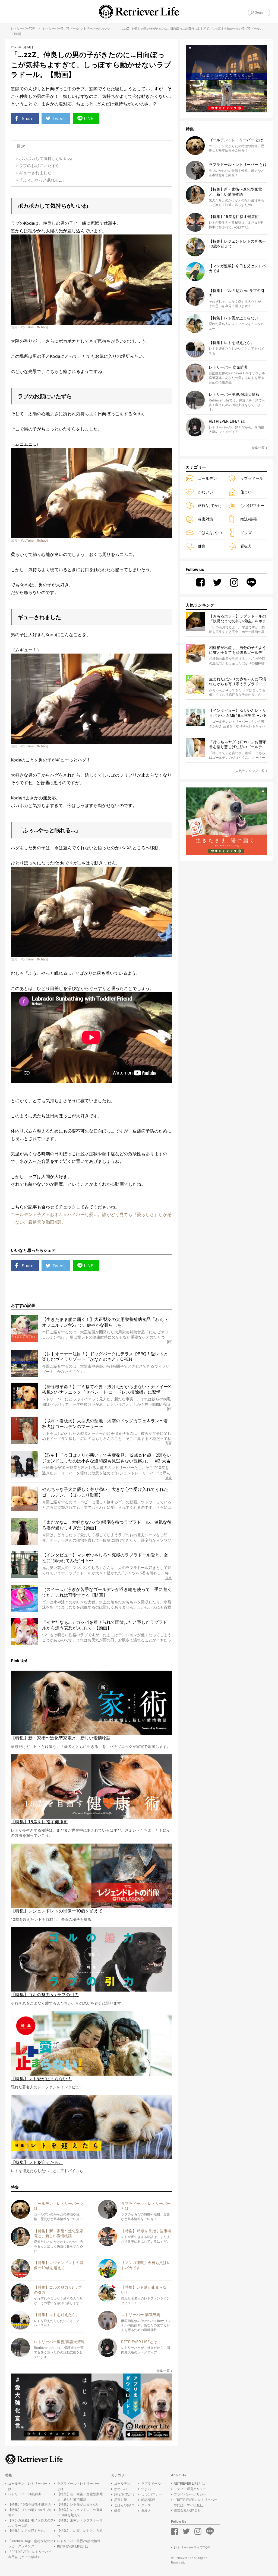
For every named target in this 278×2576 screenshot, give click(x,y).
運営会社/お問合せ (187, 2510)
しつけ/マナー (252, 505)
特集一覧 (163, 2371)
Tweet (59, 118)
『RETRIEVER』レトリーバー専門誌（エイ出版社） (30, 2554)
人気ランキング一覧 (250, 771)
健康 (202, 546)
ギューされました (35, 173)
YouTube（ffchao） (35, 327)
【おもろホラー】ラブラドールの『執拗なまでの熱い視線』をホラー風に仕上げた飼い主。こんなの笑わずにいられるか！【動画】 (238, 619)
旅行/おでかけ (210, 505)
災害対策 (206, 519)
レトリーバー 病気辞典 (25, 2494)
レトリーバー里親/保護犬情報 (79, 2541)
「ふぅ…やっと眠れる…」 (43, 180)
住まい (246, 492)
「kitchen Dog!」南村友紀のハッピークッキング (31, 2543)
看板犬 (246, 546)
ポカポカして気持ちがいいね (45, 158)
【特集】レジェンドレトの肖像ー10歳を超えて (80, 2512)
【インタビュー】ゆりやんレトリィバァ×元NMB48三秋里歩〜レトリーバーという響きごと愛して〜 (238, 713)
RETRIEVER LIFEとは (73, 2546)
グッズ (246, 533)
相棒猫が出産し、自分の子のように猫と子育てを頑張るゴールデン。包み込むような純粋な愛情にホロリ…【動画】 (238, 650)
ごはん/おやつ (210, 533)
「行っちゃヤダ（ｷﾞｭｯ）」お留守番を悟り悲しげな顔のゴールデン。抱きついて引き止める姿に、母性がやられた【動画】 (238, 745)
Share (28, 118)
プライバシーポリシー (190, 2494)
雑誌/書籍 (249, 519)
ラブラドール (70, 28)
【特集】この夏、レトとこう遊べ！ (80, 2533)
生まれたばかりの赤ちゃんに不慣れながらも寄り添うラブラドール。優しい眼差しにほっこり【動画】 (238, 682)
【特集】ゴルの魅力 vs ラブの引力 (30, 2512)
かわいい (104, 28)
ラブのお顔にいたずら (39, 165)
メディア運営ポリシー (190, 2489)
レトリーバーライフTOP (192, 2547)
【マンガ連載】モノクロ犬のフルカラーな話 (31, 2523)
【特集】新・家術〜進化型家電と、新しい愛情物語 (80, 2497)
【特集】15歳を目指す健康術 (29, 2504)
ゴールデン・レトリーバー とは (30, 2486)
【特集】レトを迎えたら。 (28, 2531)
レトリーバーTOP (23, 28)
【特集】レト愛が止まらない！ (80, 2504)
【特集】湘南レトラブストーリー (80, 2523)
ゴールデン (207, 478)
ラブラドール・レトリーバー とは (78, 2486)
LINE (89, 118)
